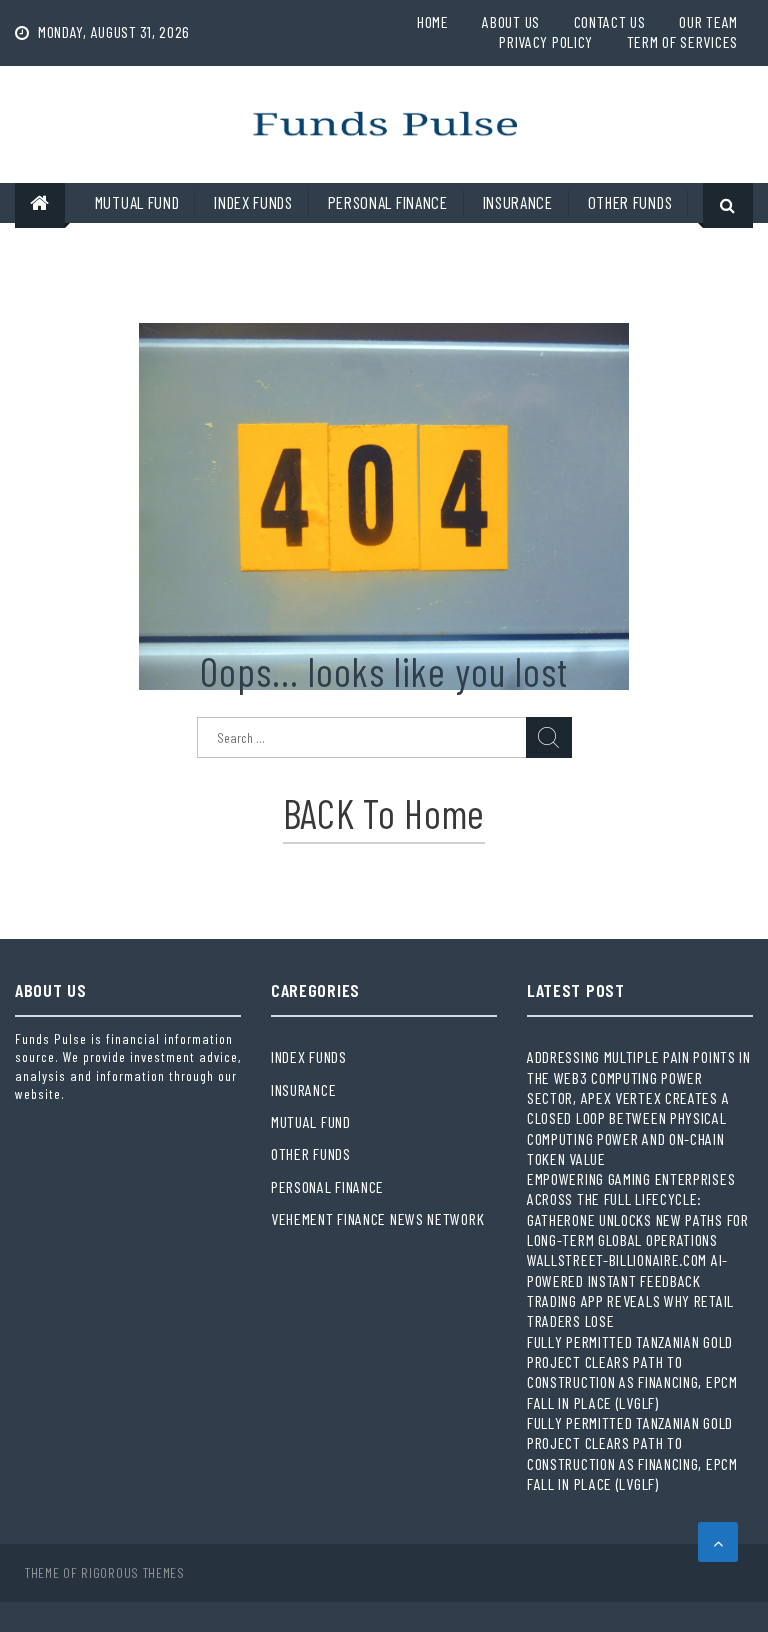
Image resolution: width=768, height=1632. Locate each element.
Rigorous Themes (133, 1572)
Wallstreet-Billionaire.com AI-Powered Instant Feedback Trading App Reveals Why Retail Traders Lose (630, 1290)
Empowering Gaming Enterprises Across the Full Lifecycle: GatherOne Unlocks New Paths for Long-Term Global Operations (638, 1209)
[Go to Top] (718, 1542)
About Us (511, 21)
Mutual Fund (137, 202)
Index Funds (253, 202)
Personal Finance (388, 202)
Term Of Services (682, 41)
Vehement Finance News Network (377, 1218)
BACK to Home (384, 813)
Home (433, 21)
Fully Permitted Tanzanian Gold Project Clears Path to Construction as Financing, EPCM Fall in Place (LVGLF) (632, 1372)
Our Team (708, 21)
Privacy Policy (546, 41)
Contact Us (610, 21)
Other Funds (630, 202)
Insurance (518, 202)
